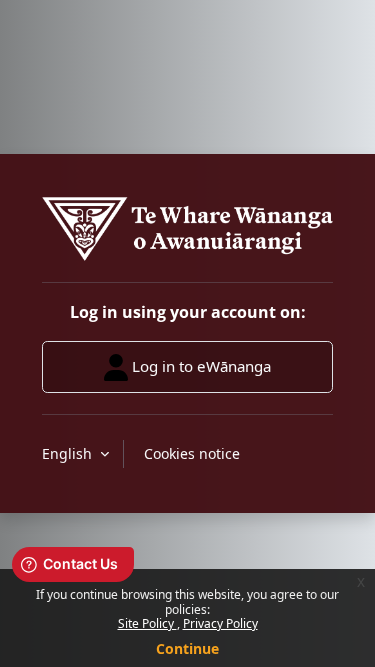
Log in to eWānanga (199, 365)
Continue (187, 648)
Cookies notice (192, 453)
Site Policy (147, 623)
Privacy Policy (220, 623)
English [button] (69, 453)
